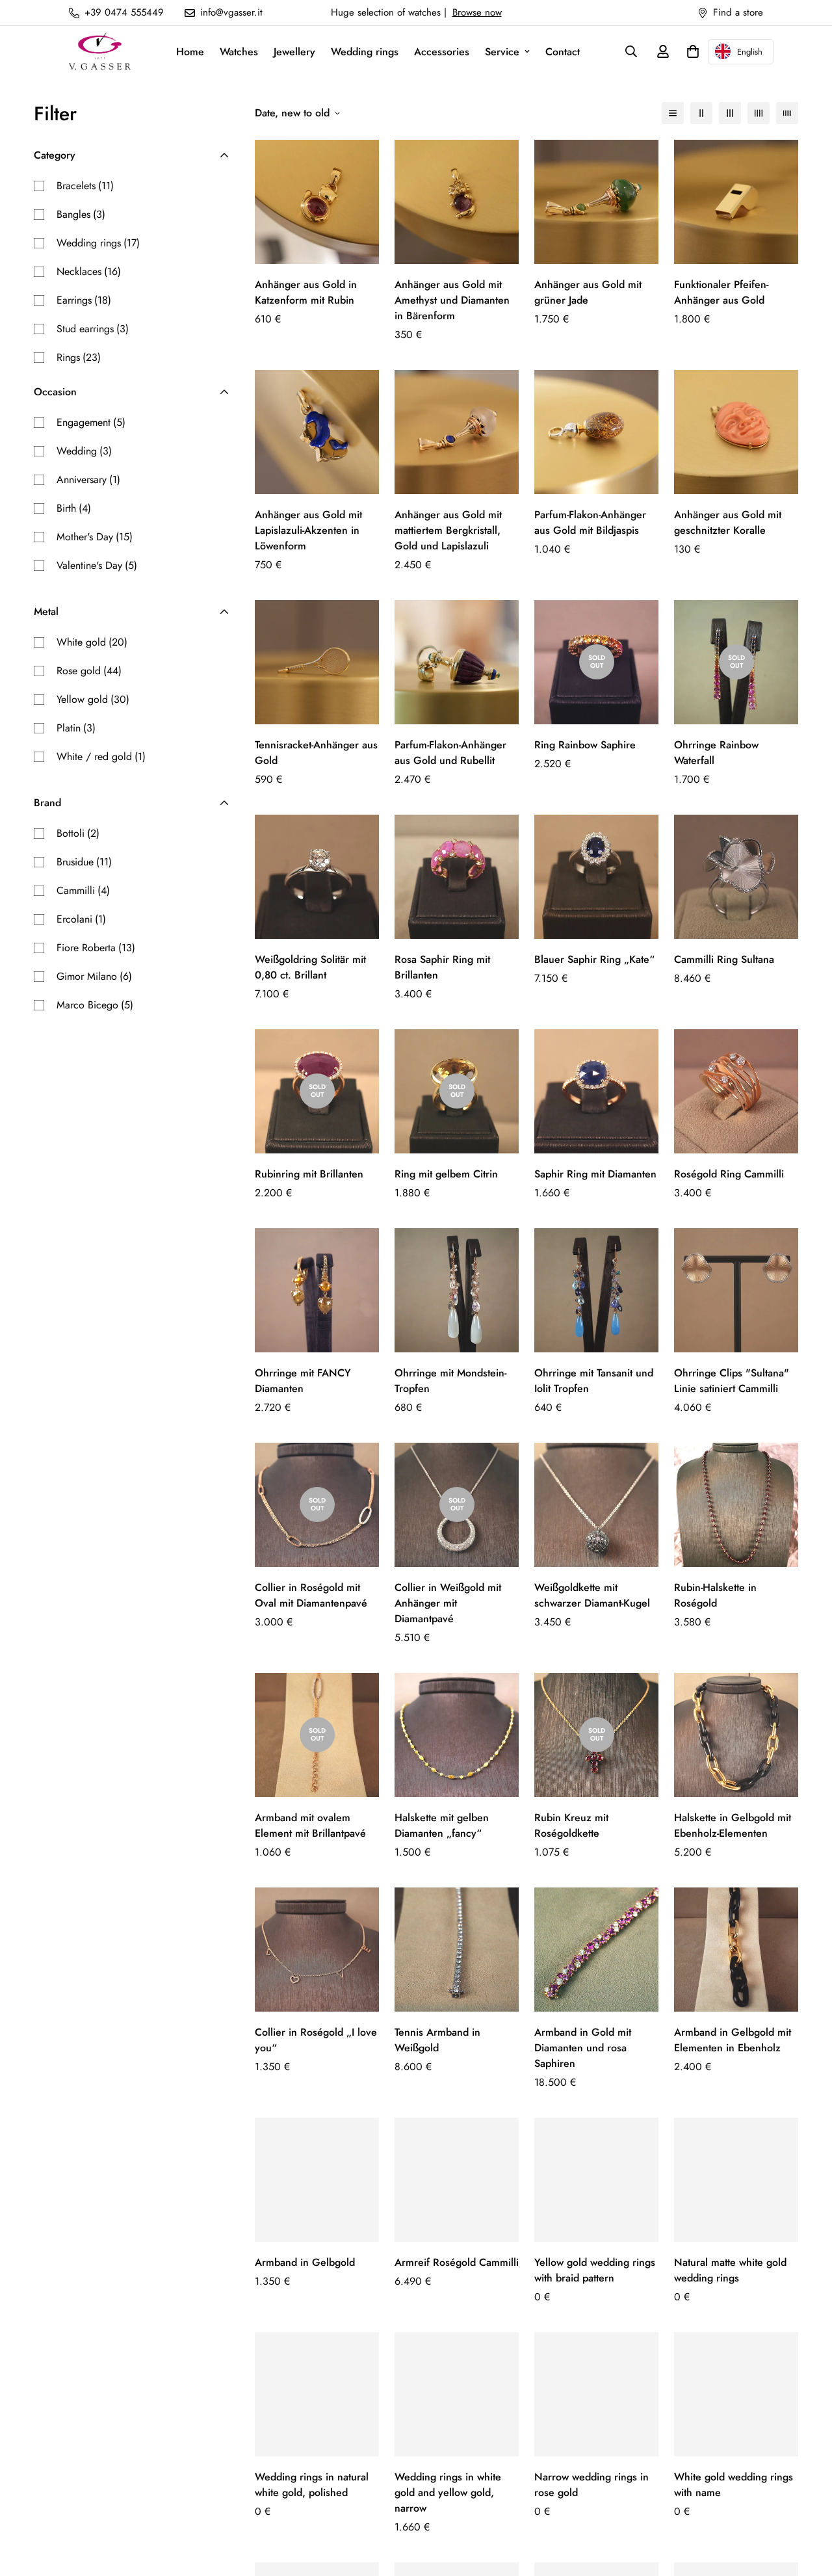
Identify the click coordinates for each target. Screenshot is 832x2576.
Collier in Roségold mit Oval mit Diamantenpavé (311, 1595)
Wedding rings (365, 52)
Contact (563, 52)
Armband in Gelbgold (305, 2262)
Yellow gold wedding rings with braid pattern (595, 2270)
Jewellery (294, 52)
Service (502, 52)
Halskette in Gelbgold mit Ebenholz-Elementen (733, 1825)
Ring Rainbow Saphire (585, 745)
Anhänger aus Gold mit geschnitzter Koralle (728, 522)
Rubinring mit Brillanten (309, 1174)
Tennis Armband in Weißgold (437, 2040)
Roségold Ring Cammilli (729, 1174)
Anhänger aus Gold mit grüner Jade (588, 292)
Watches (239, 52)
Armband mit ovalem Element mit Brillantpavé (310, 1825)
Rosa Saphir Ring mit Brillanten (442, 967)
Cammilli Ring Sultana (724, 959)
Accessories (442, 52)
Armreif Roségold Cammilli (457, 2262)
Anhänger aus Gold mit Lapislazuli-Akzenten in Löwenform (308, 530)
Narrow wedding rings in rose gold (591, 2485)
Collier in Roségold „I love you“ (316, 2040)
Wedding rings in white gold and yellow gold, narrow (448, 2492)
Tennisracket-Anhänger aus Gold (316, 753)
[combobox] (741, 52)
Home (190, 52)
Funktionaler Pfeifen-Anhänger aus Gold (721, 292)
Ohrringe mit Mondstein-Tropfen (450, 1381)
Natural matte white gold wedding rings (730, 2270)
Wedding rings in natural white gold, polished (312, 2485)
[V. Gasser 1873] (100, 52)
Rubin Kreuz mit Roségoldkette (571, 1825)
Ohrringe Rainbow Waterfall (716, 753)
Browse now (477, 12)
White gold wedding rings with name (734, 2485)
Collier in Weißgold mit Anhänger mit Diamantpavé (448, 1603)
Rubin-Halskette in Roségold (715, 1595)
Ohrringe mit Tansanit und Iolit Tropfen (594, 1381)
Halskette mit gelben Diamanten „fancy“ (442, 1825)
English (750, 52)
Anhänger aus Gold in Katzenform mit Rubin (306, 292)
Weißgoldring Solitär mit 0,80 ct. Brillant (310, 967)
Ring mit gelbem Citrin (446, 1174)
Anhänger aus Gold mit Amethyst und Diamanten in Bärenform (452, 300)
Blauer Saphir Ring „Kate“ (594, 959)
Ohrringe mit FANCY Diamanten (303, 1381)
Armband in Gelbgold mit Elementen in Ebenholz (733, 2040)
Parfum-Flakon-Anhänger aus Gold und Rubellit (450, 753)
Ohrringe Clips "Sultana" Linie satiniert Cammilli (732, 1381)
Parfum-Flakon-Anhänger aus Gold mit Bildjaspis (590, 522)
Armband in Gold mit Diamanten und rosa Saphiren (583, 2048)
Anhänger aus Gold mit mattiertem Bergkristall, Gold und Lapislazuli (448, 530)
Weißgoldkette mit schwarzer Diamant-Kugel (592, 1595)
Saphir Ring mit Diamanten (595, 1174)
